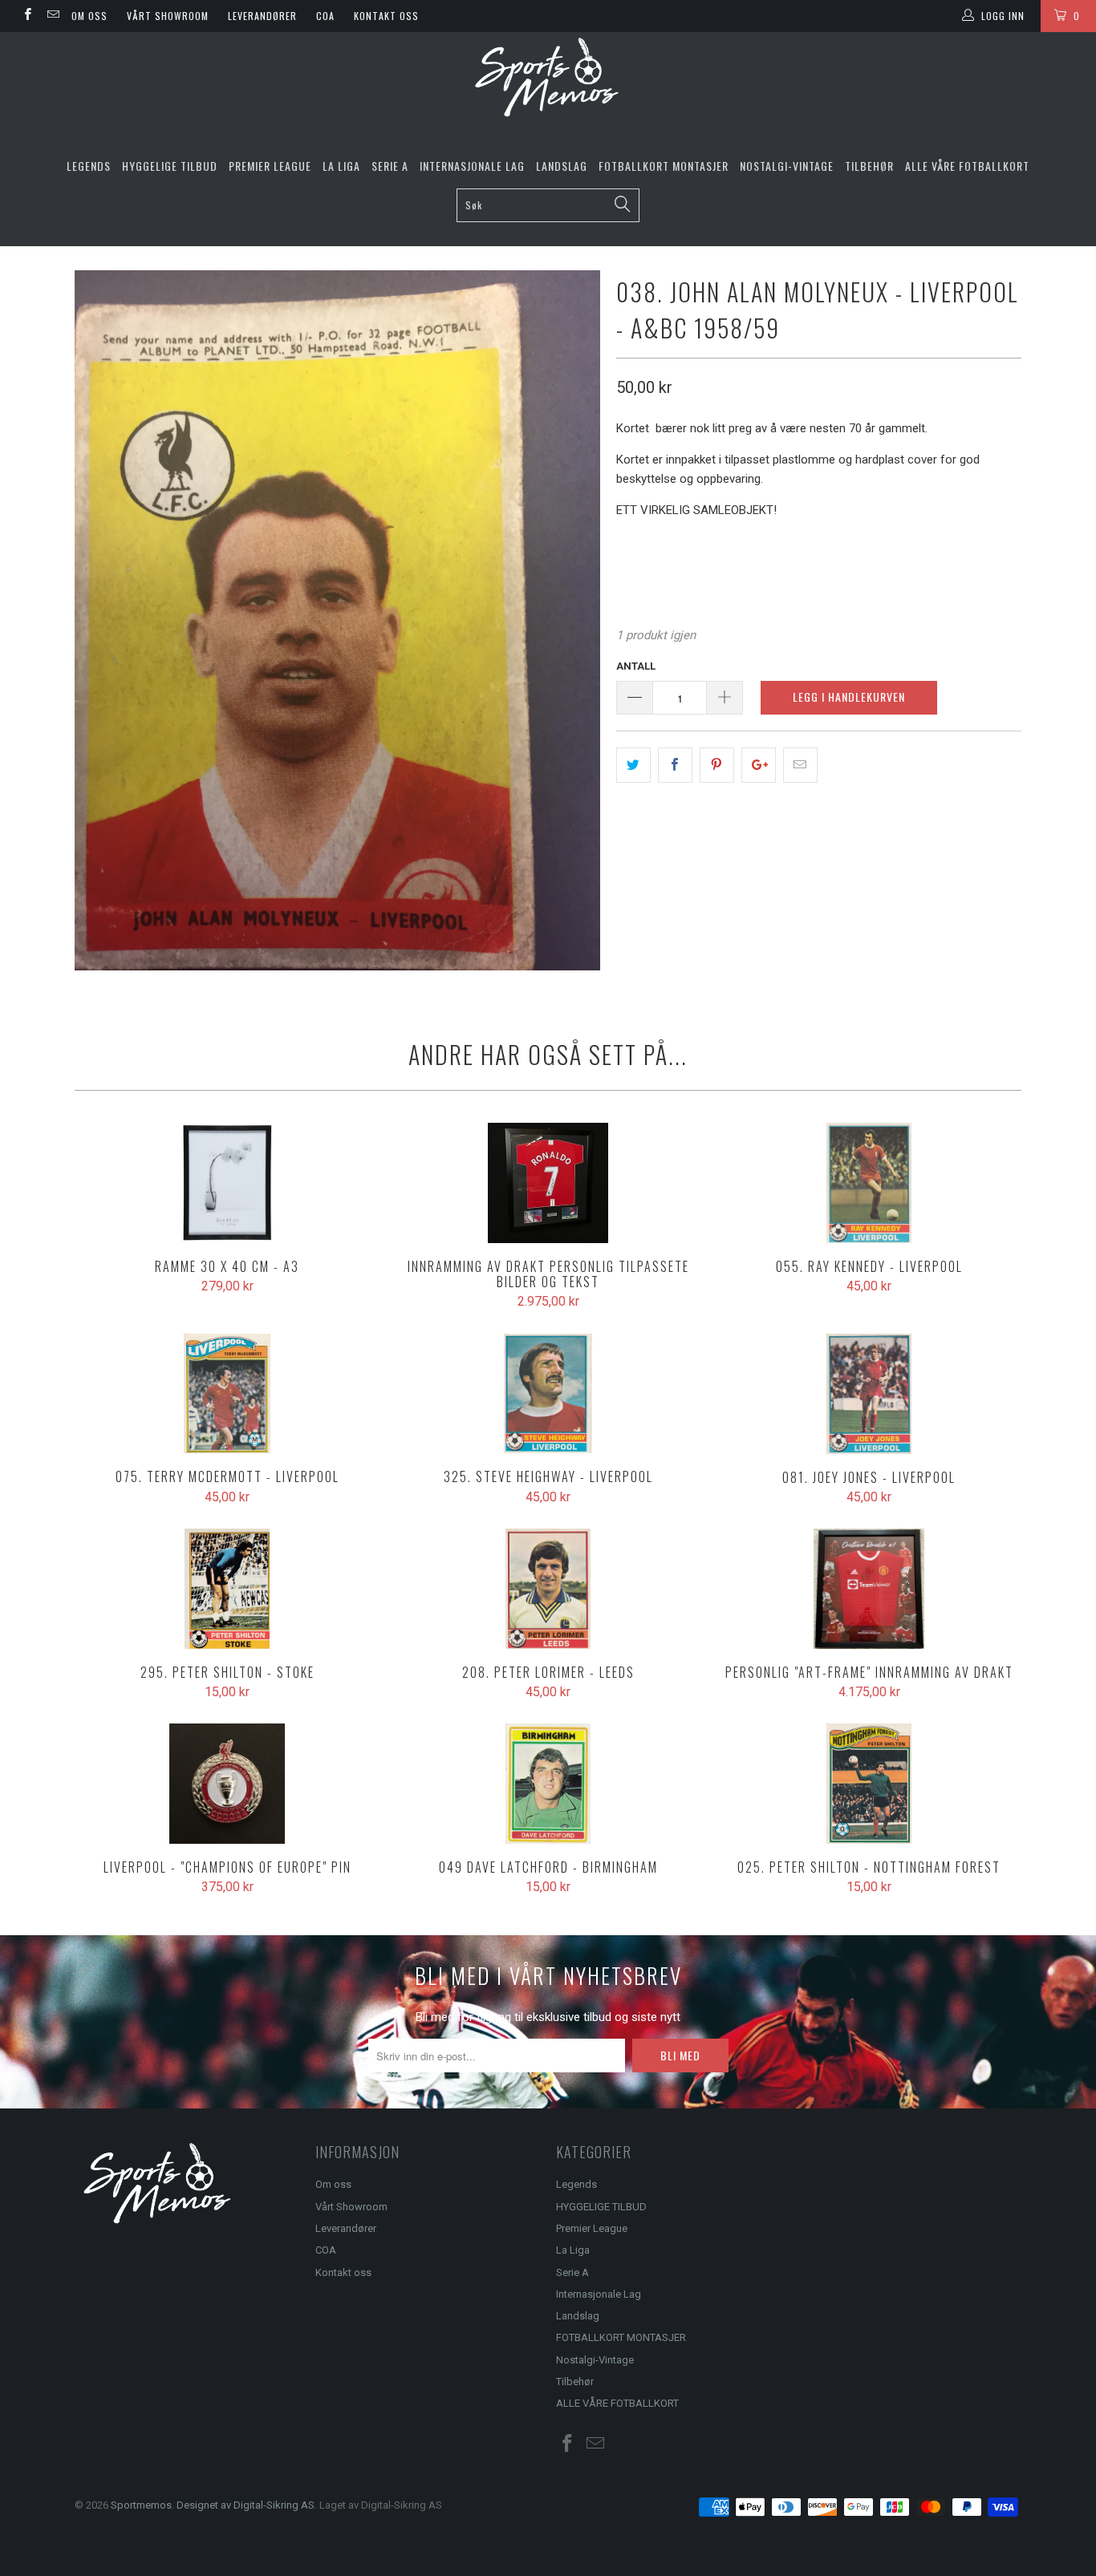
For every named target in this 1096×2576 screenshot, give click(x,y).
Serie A (390, 166)
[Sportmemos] (548, 77)
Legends (89, 166)
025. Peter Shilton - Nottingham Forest (869, 1784)
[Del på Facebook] (675, 765)
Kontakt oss (386, 16)
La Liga (341, 166)
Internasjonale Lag (472, 166)
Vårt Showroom (168, 16)
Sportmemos (141, 2505)
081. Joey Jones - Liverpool (869, 1394)
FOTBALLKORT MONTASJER (664, 166)
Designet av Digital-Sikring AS (246, 2505)
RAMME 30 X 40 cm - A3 (227, 1183)
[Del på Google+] (759, 765)
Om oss (89, 16)
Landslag (562, 166)
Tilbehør (869, 166)
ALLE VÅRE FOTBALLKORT (967, 166)
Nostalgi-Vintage (787, 166)
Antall (636, 666)
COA (325, 16)
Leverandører (262, 16)
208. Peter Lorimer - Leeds (548, 1589)
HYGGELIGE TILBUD (170, 166)
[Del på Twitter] (633, 765)
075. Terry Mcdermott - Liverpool (227, 1394)
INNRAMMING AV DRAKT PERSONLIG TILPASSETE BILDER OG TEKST (548, 1183)
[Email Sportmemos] (52, 16)
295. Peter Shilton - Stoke (227, 1589)
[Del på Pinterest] (717, 765)
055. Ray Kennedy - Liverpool (869, 1183)
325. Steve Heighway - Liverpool (548, 1394)
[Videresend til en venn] (800, 765)
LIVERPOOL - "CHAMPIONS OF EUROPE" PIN (227, 1784)
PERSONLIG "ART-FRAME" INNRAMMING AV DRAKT (869, 1589)
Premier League (270, 166)
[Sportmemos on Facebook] (27, 16)
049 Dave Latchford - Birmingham (548, 1784)
